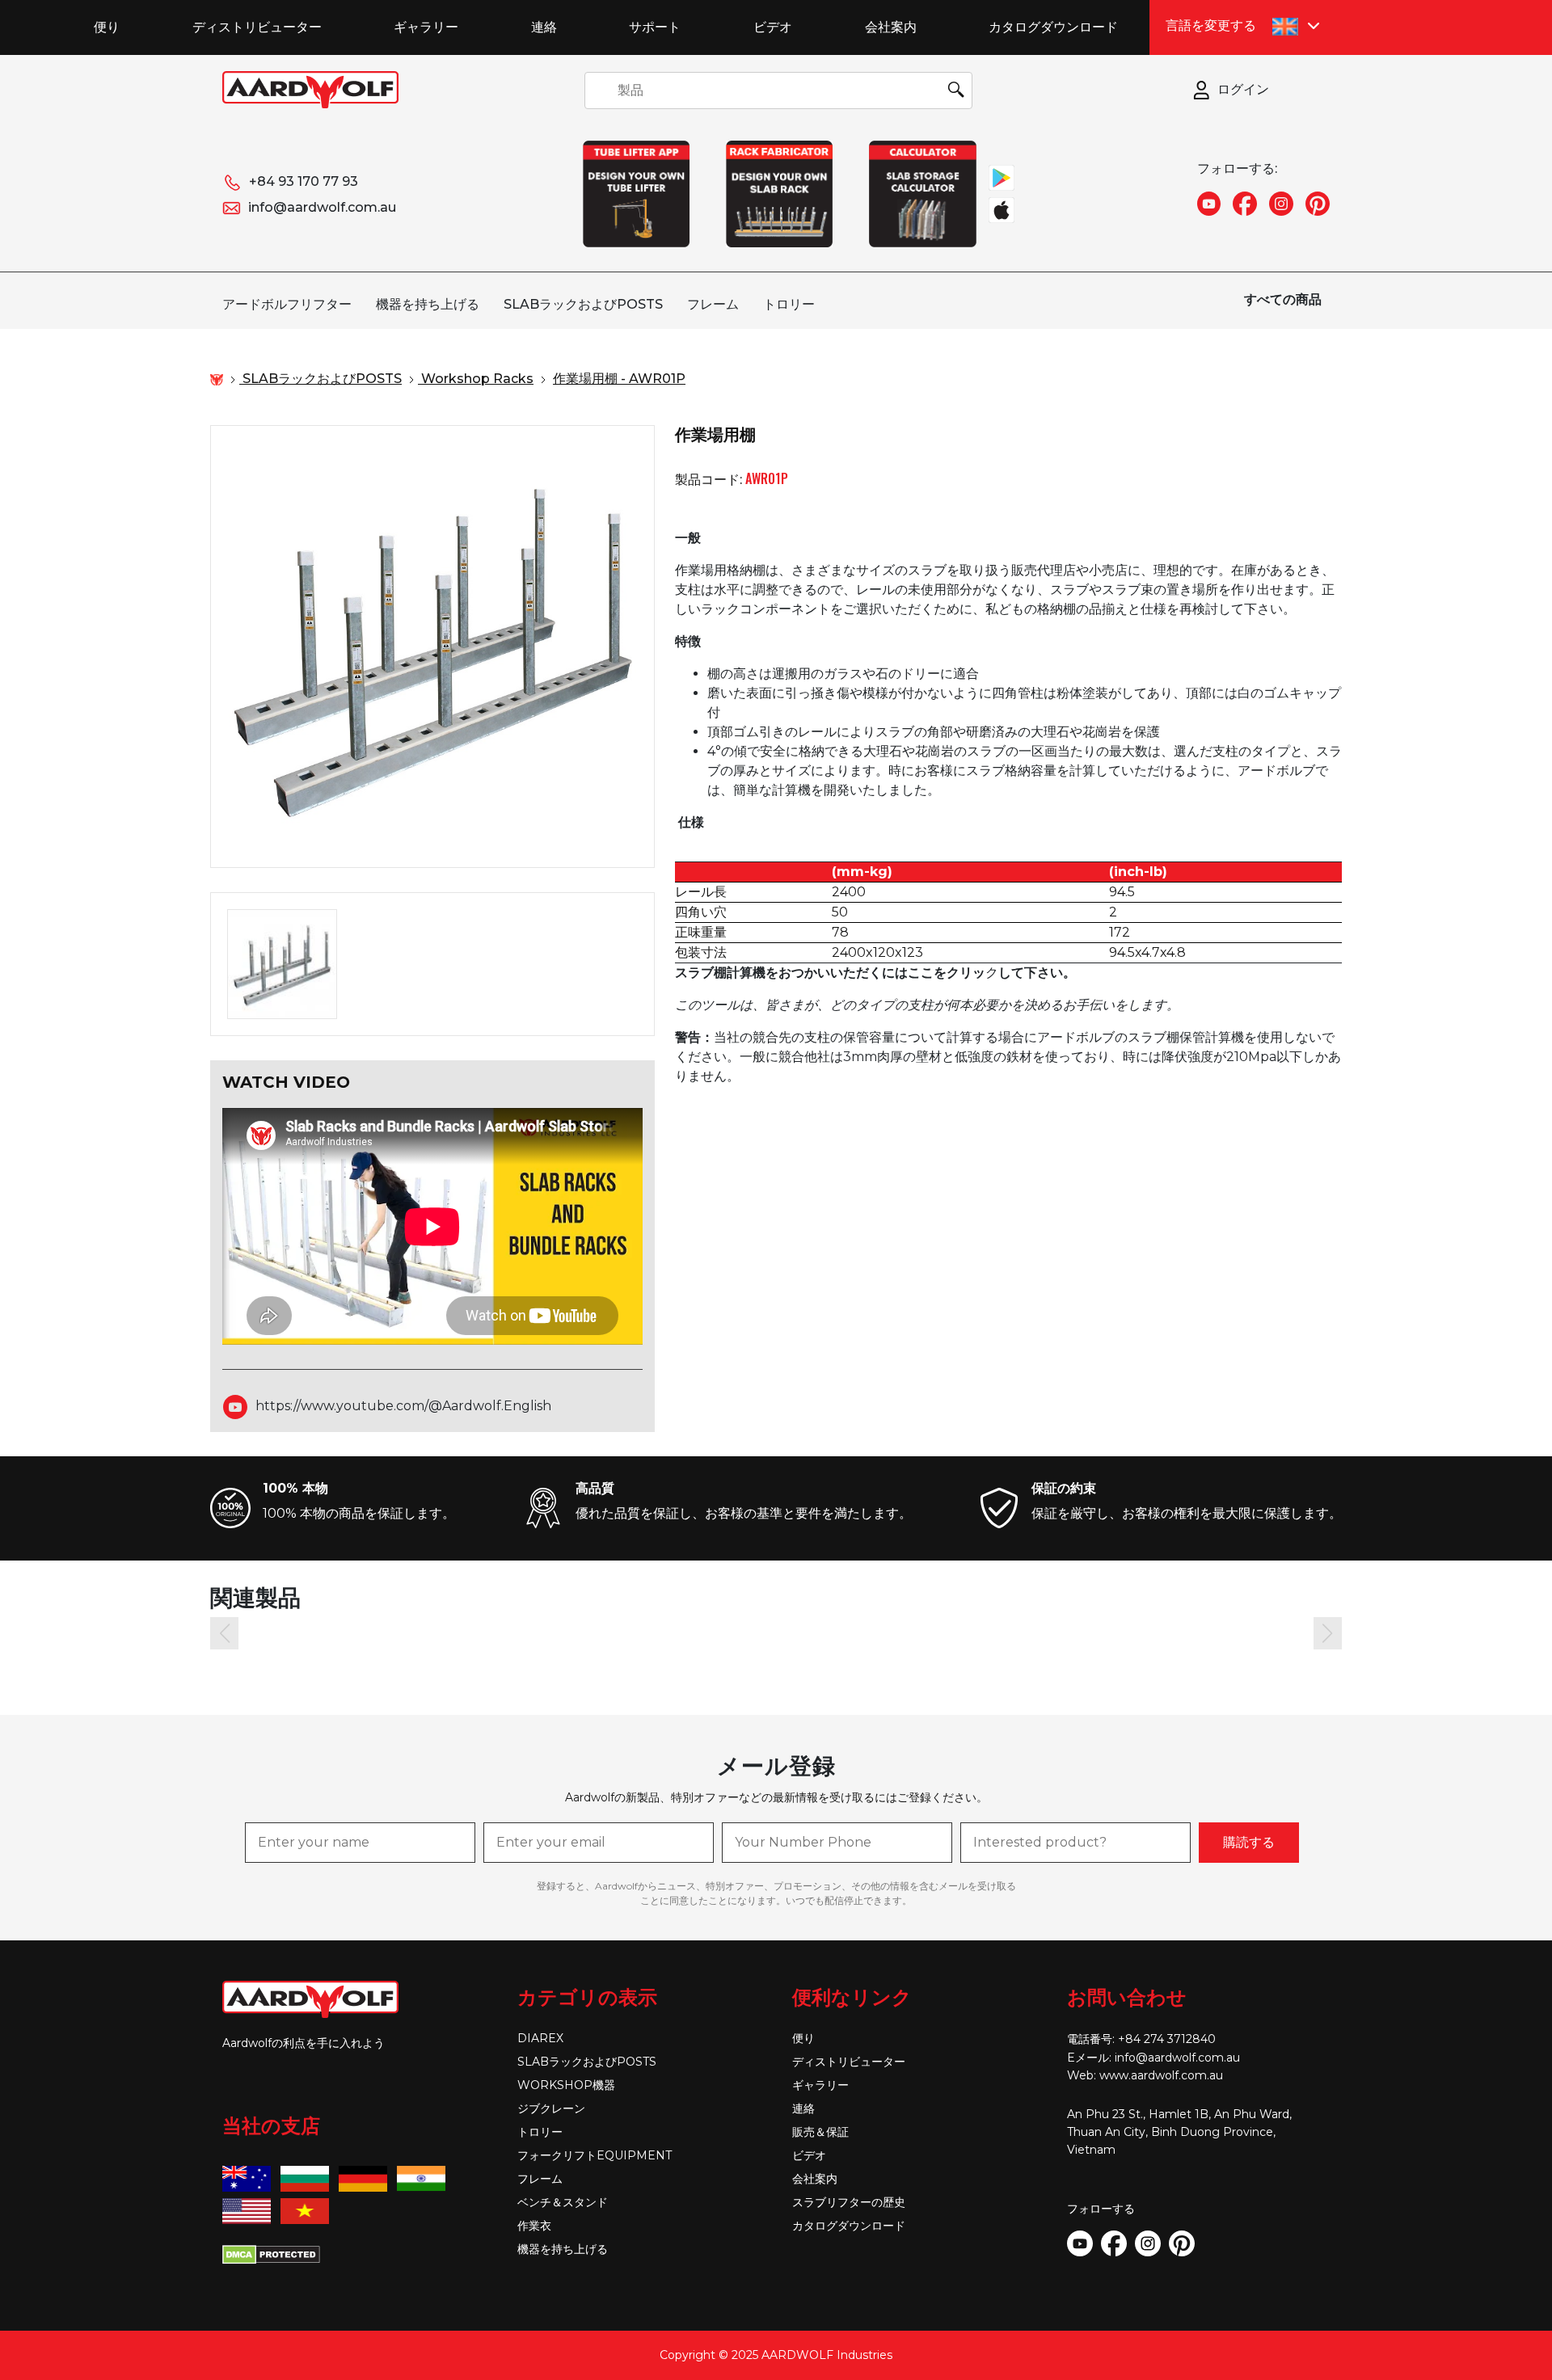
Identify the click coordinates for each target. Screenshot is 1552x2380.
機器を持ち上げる (428, 304)
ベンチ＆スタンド (563, 2202)
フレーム (713, 304)
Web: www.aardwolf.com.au (1145, 2075)
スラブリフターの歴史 (849, 2202)
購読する (1249, 1842)
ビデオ (773, 26)
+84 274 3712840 (1167, 2039)
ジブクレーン (551, 2108)
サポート (655, 26)
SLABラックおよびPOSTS (583, 304)
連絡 (544, 26)
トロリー (789, 304)
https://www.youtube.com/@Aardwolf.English (403, 1406)
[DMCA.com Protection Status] (271, 2253)
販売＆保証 (820, 2132)
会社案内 (891, 26)
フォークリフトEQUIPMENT (595, 2155)
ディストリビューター (257, 26)
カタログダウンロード (1053, 26)
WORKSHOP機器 (566, 2085)
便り (107, 26)
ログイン (1243, 89)
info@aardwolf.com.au (322, 207)
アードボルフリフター (287, 304)
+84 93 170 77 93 (304, 181)
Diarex (540, 2038)
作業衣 (534, 2226)
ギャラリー (426, 26)
